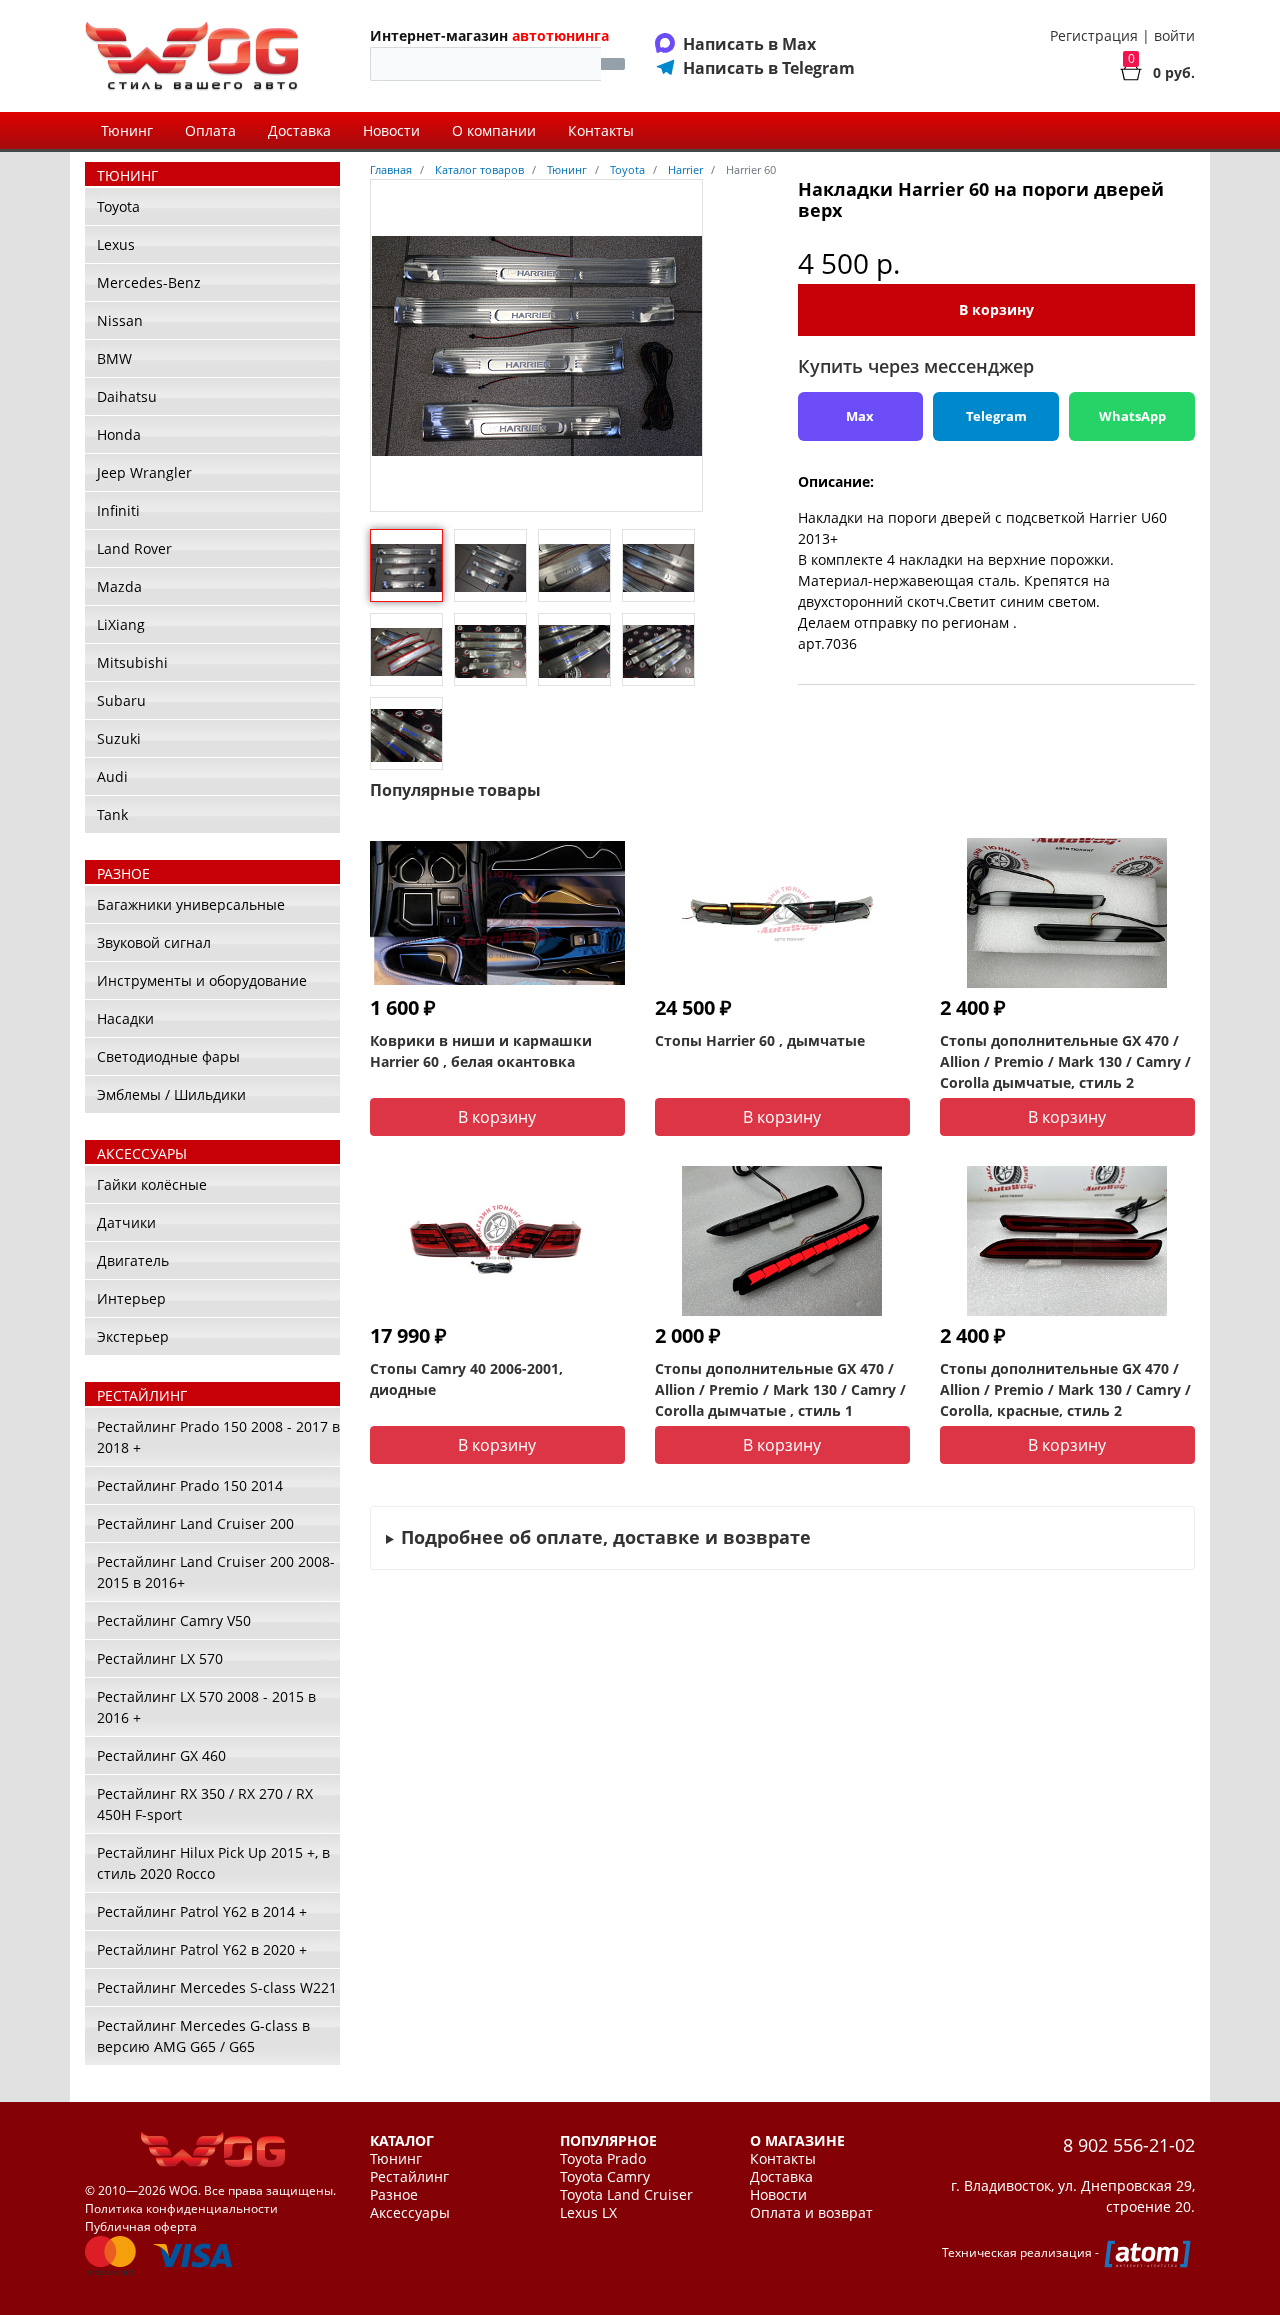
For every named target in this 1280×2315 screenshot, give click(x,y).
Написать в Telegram (769, 68)
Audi (112, 776)
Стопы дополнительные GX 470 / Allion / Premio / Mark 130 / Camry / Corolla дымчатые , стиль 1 (780, 1389)
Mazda (119, 586)
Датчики (126, 1222)
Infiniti (118, 510)
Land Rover (134, 548)
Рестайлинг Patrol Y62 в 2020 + (202, 1949)
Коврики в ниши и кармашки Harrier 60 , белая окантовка (481, 1051)
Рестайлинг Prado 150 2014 (190, 1485)
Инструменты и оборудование (202, 980)
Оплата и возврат (811, 2213)
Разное (394, 2195)
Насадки (125, 1018)
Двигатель (133, 1260)
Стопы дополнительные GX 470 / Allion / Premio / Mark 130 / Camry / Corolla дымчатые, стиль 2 (1065, 1061)
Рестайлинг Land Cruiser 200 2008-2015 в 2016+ (216, 1572)
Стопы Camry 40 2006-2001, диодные (466, 1379)
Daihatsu (127, 396)
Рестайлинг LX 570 (160, 1658)
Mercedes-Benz (149, 282)
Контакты (601, 130)
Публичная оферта (141, 2226)
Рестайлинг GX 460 (161, 1755)
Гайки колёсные (152, 1184)
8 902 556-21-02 (1129, 2145)
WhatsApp (1132, 416)
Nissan (120, 320)
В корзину (996, 309)
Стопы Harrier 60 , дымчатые (760, 1040)
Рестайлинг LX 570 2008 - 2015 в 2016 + (206, 1707)
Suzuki (119, 738)
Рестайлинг (409, 2177)
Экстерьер (133, 1336)
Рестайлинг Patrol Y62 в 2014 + (202, 1911)
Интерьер (131, 1298)
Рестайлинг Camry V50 (174, 1620)
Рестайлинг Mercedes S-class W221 (217, 1987)
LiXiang (121, 624)
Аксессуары (410, 2213)
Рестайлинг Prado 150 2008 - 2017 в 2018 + (218, 1437)
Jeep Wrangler (144, 472)
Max (860, 416)
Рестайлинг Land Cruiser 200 (195, 1523)
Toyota (118, 206)
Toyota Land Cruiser (626, 2195)
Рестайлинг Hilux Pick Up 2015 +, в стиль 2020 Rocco (213, 1863)
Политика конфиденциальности (181, 2208)
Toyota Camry (605, 2177)
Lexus (116, 244)
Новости (391, 130)
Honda (119, 434)
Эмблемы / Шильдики (171, 1094)
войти (1174, 35)
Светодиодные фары (168, 1056)
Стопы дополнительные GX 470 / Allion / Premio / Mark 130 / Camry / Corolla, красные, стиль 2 (1065, 1389)
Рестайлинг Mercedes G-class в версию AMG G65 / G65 (203, 2036)
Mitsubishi (132, 662)
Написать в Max (749, 44)
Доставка (299, 130)
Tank (112, 814)
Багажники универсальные (191, 904)
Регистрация (1094, 35)
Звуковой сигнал (154, 942)
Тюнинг (127, 130)
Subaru (121, 700)
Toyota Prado (603, 2159)
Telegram (996, 416)
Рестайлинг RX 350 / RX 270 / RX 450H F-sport (205, 1804)
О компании (494, 130)
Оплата (210, 130)
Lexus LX (588, 2213)
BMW (114, 358)
